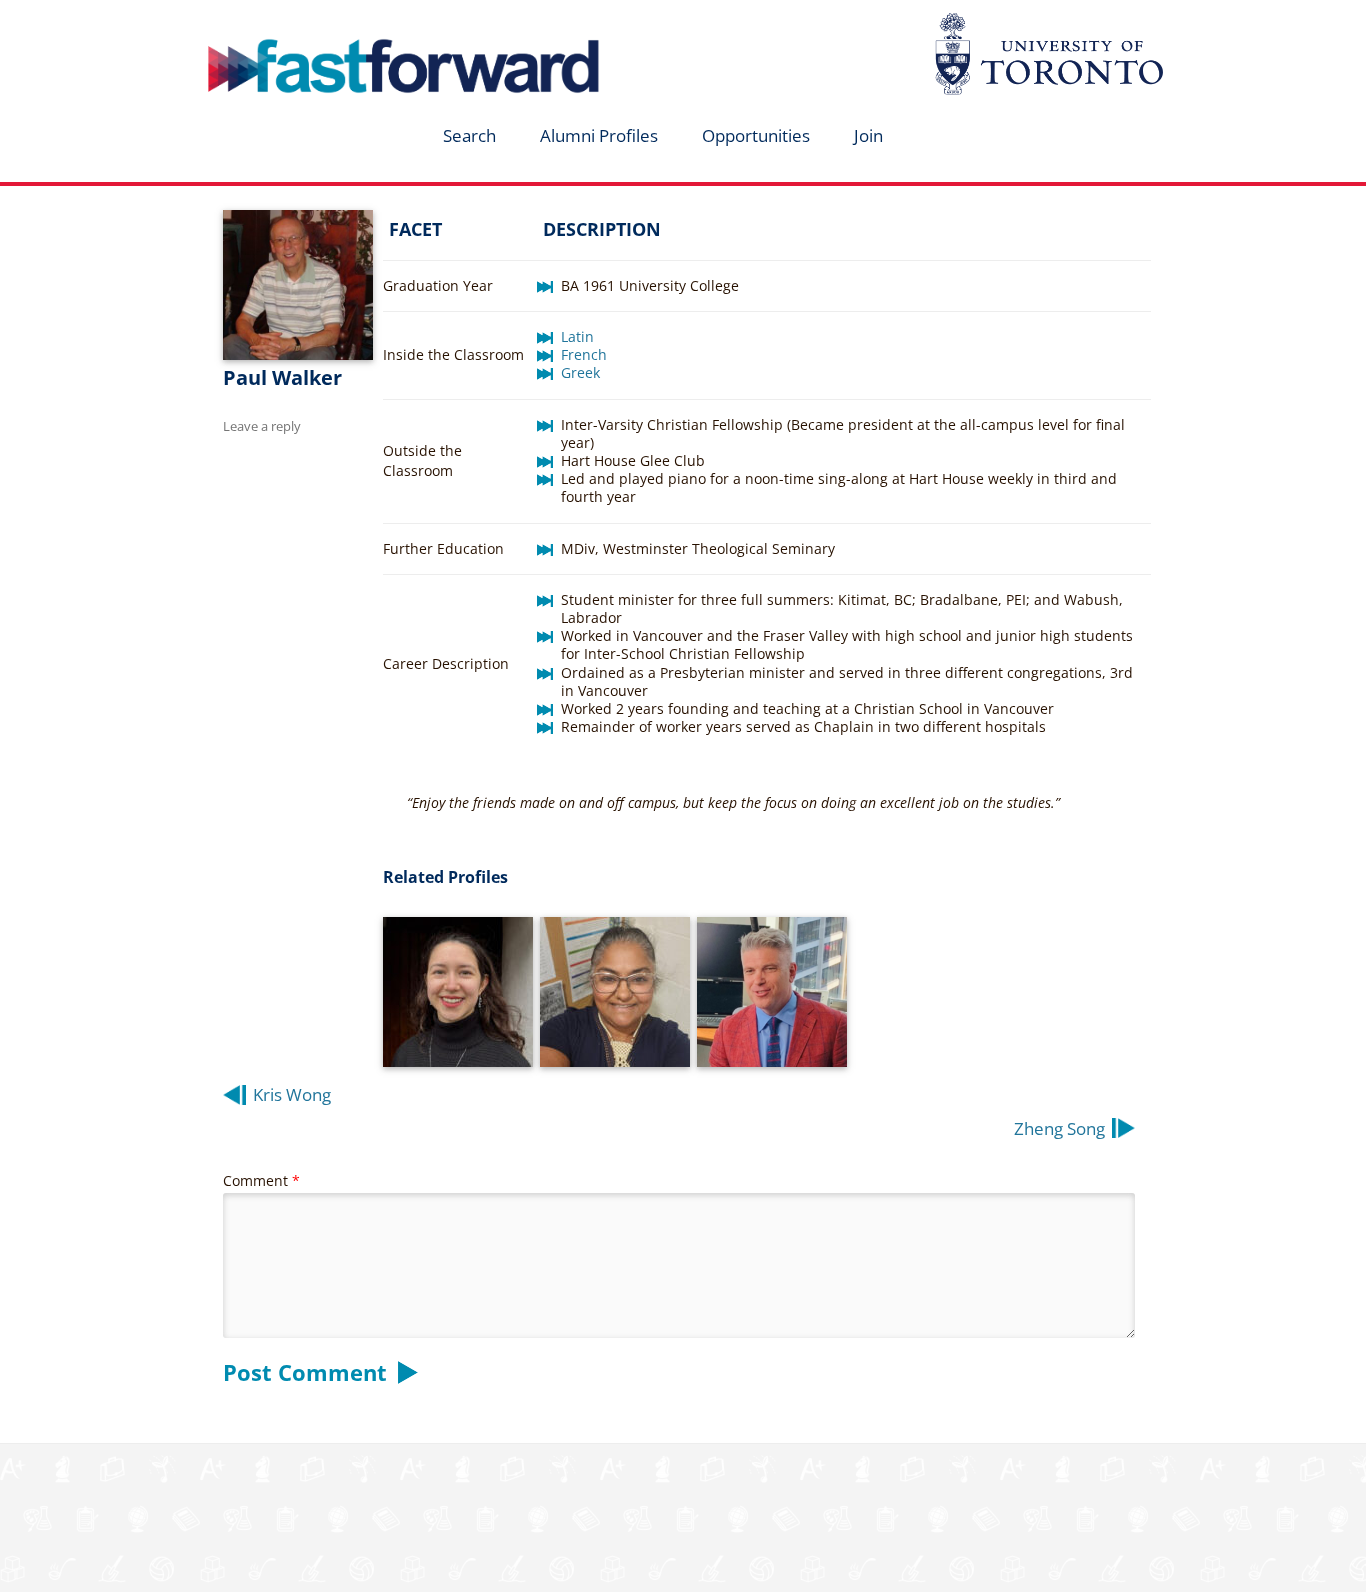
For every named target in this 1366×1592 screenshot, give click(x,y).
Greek (580, 372)
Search (469, 135)
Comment (261, 1180)
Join (868, 135)
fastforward (319, 23)
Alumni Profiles (599, 135)
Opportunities (756, 135)
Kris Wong (292, 1094)
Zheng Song (1059, 1128)
